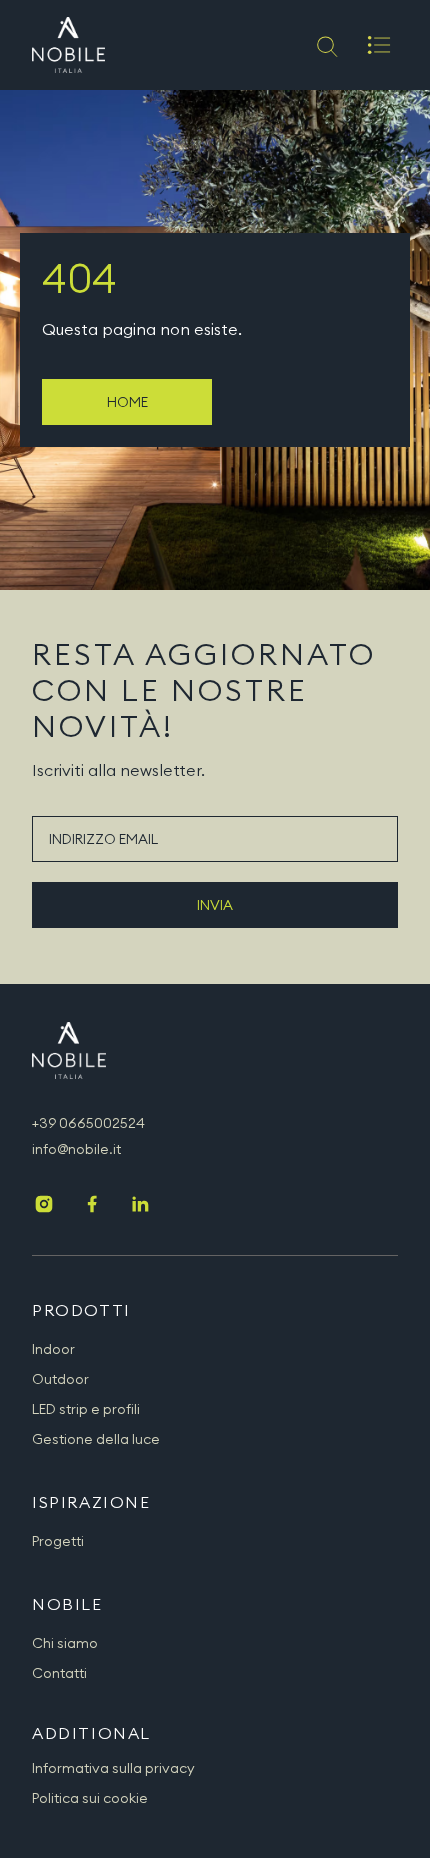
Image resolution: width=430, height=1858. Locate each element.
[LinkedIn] (140, 1206)
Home (127, 402)
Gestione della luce (96, 1439)
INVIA (215, 905)
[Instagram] (44, 1206)
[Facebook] (92, 1206)
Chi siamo (65, 1643)
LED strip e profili (86, 1409)
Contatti (59, 1673)
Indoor (53, 1349)
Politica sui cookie (90, 1798)
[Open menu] (379, 45)
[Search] (325, 45)
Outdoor (60, 1379)
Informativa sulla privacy (113, 1768)
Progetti (58, 1541)
